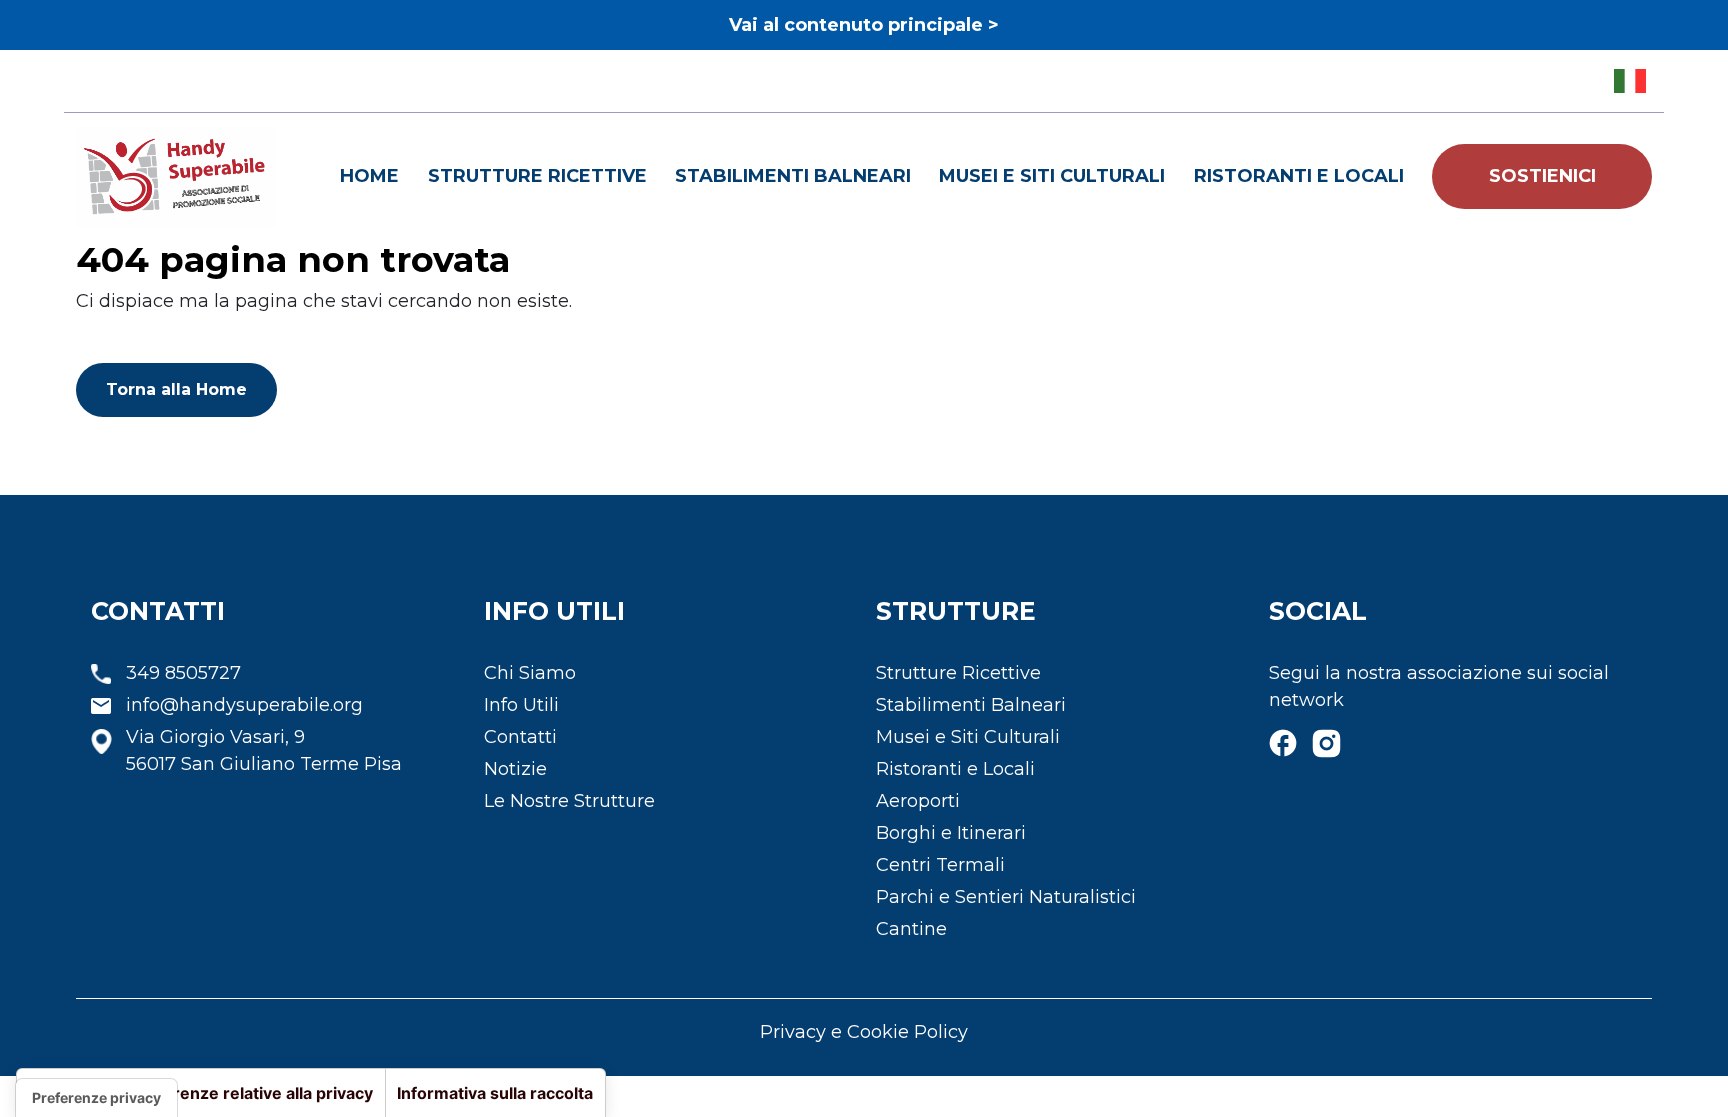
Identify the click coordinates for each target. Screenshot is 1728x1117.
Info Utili (521, 705)
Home (369, 176)
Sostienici (1542, 176)
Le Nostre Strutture (569, 801)
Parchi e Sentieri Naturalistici (1006, 897)
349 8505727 (183, 673)
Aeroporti (918, 801)
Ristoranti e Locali (1299, 176)
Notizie (515, 769)
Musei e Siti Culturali (1052, 176)
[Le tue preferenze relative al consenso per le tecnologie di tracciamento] (96, 1098)
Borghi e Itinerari (951, 833)
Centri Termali (940, 865)
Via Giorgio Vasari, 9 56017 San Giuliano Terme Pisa (264, 750)
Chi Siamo (530, 673)
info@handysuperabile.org (244, 705)
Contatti (520, 737)
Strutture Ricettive (537, 176)
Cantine (911, 929)
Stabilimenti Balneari (793, 176)
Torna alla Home (176, 389)
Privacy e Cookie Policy (864, 1032)
